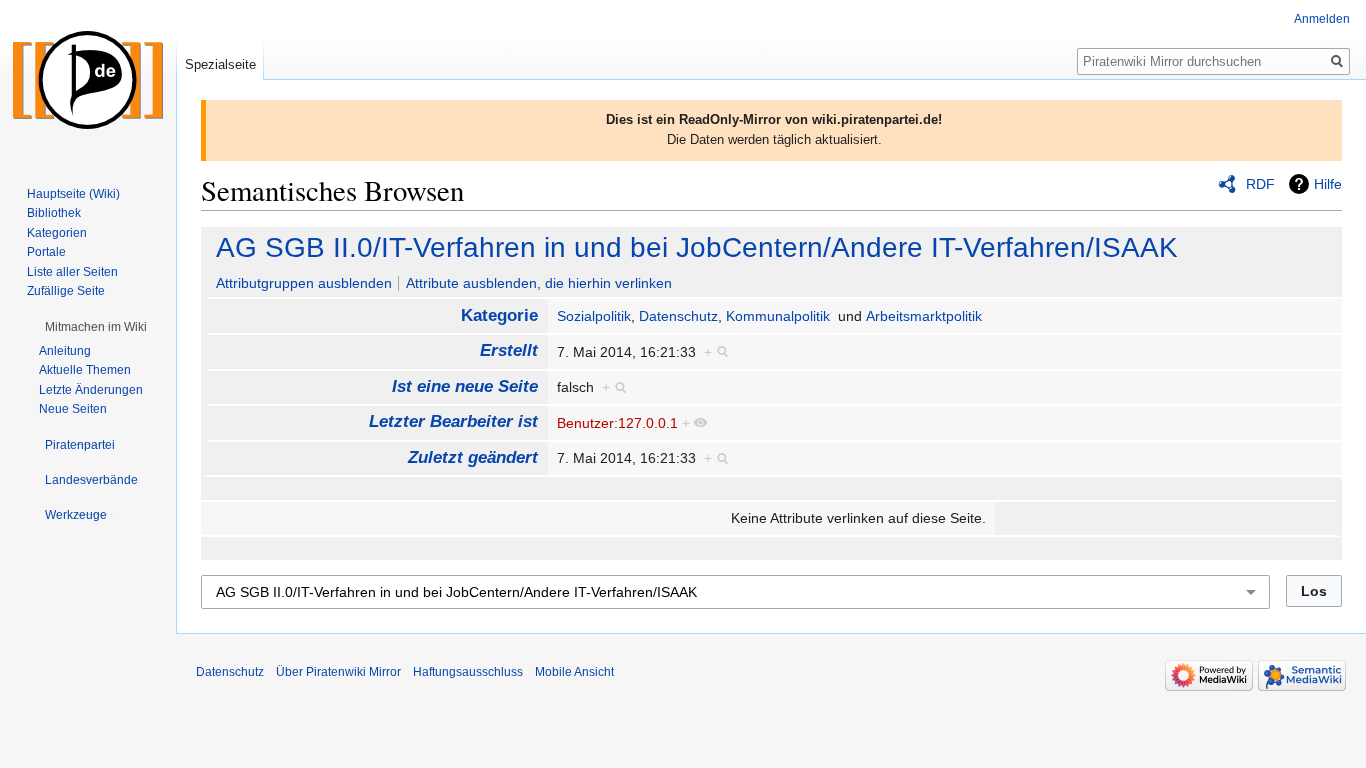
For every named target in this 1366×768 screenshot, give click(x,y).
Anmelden (1322, 19)
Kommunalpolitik (778, 316)
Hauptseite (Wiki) (73, 194)
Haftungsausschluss (468, 672)
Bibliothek (54, 213)
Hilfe (1328, 184)
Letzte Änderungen (91, 390)
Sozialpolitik (594, 316)
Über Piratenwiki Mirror (338, 672)
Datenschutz (678, 316)
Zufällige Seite (66, 291)
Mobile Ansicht (574, 672)
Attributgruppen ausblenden (304, 283)
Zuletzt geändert (473, 457)
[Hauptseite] (88, 80)
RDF (1260, 184)
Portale (46, 252)
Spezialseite (220, 64)
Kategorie (499, 315)
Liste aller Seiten (72, 272)
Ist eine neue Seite (465, 386)
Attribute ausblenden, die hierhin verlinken (539, 283)
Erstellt (509, 350)
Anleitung (65, 351)
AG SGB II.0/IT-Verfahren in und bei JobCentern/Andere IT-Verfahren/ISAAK (697, 247)
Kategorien (57, 233)
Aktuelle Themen (85, 370)
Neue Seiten (73, 409)
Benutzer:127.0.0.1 (617, 423)
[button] (96, 327)
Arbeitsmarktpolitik (924, 316)
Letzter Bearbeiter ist (453, 421)
